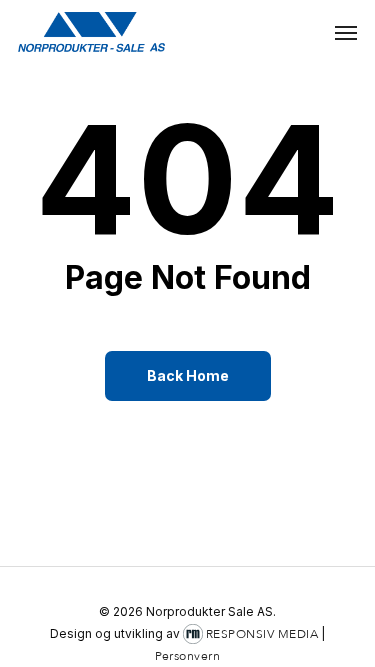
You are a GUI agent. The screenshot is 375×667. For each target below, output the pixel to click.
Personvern (187, 656)
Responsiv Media (262, 634)
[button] (346, 32)
